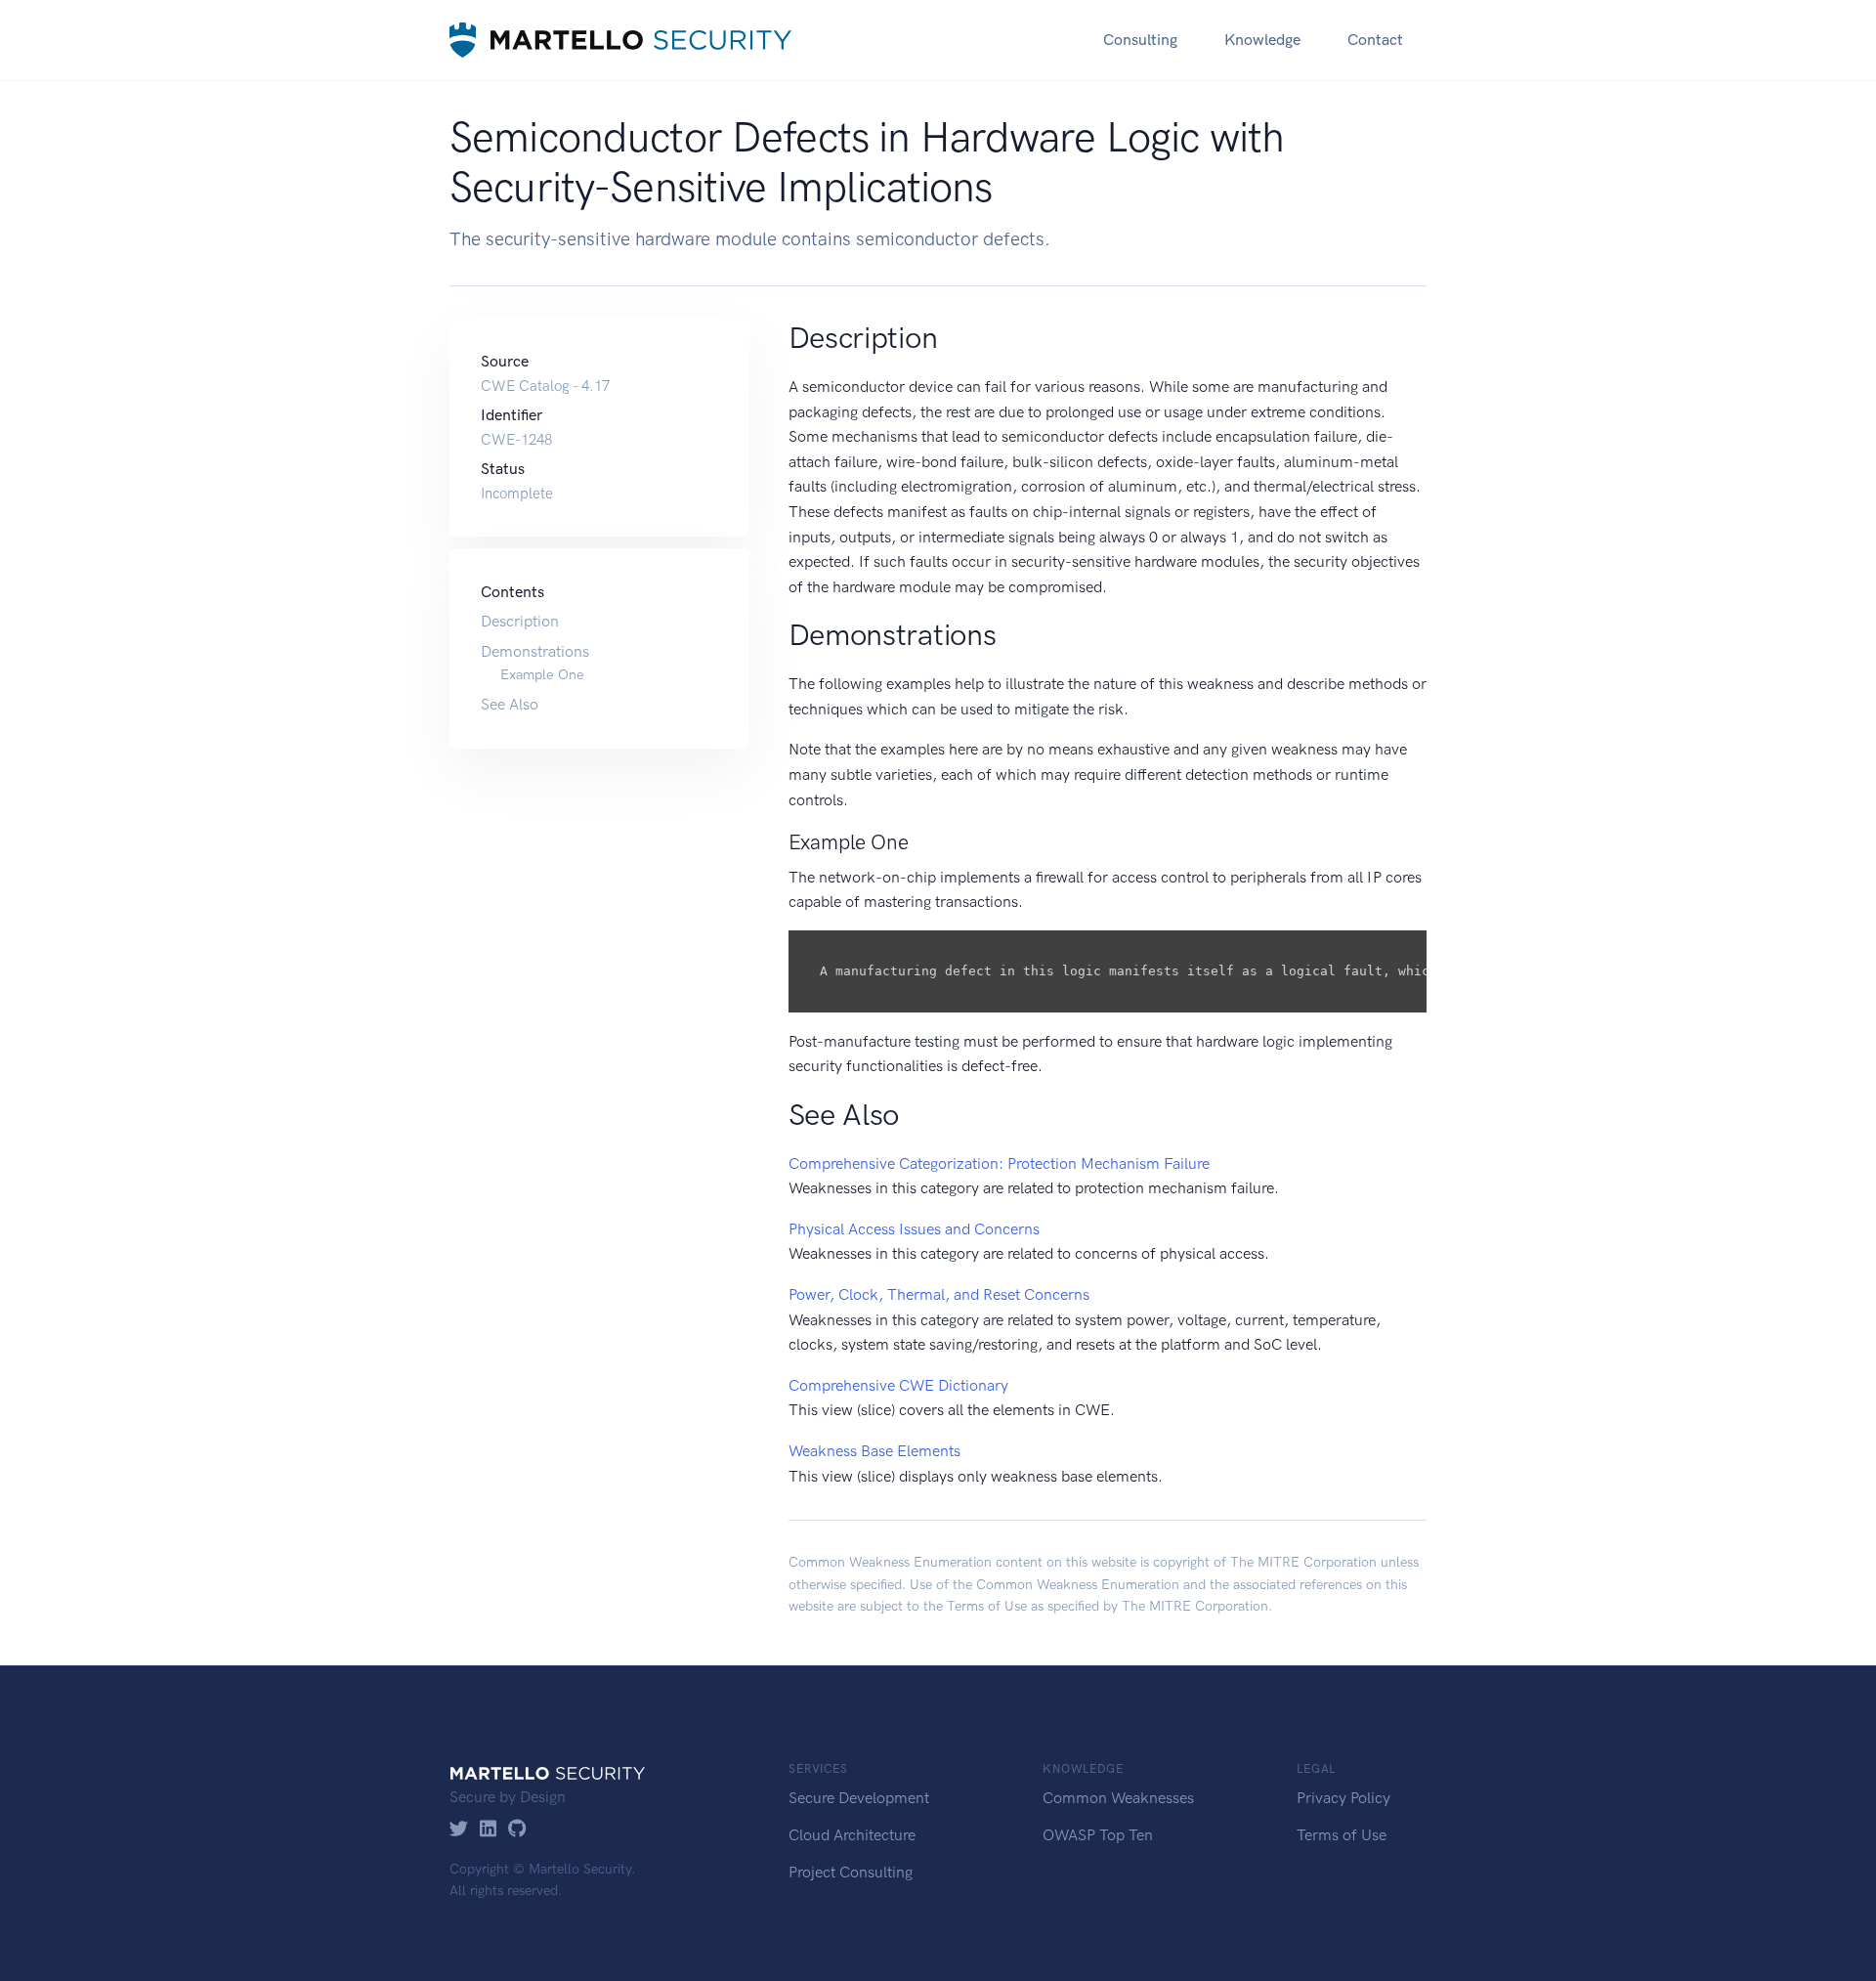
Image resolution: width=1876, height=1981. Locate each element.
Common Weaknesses (1118, 1798)
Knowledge (1262, 40)
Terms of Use (987, 1606)
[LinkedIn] (488, 1830)
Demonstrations (535, 651)
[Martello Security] (620, 40)
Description (520, 621)
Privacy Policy (1343, 1798)
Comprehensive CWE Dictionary (898, 1385)
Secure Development (859, 1798)
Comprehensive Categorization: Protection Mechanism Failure (999, 1163)
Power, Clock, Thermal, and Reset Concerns (939, 1294)
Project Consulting (851, 1872)
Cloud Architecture (852, 1835)
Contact (1375, 40)
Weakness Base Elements (874, 1451)
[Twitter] (459, 1830)
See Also (510, 704)
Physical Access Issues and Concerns (914, 1229)
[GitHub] (517, 1830)
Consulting (1140, 40)
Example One (542, 675)
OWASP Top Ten (1098, 1835)
